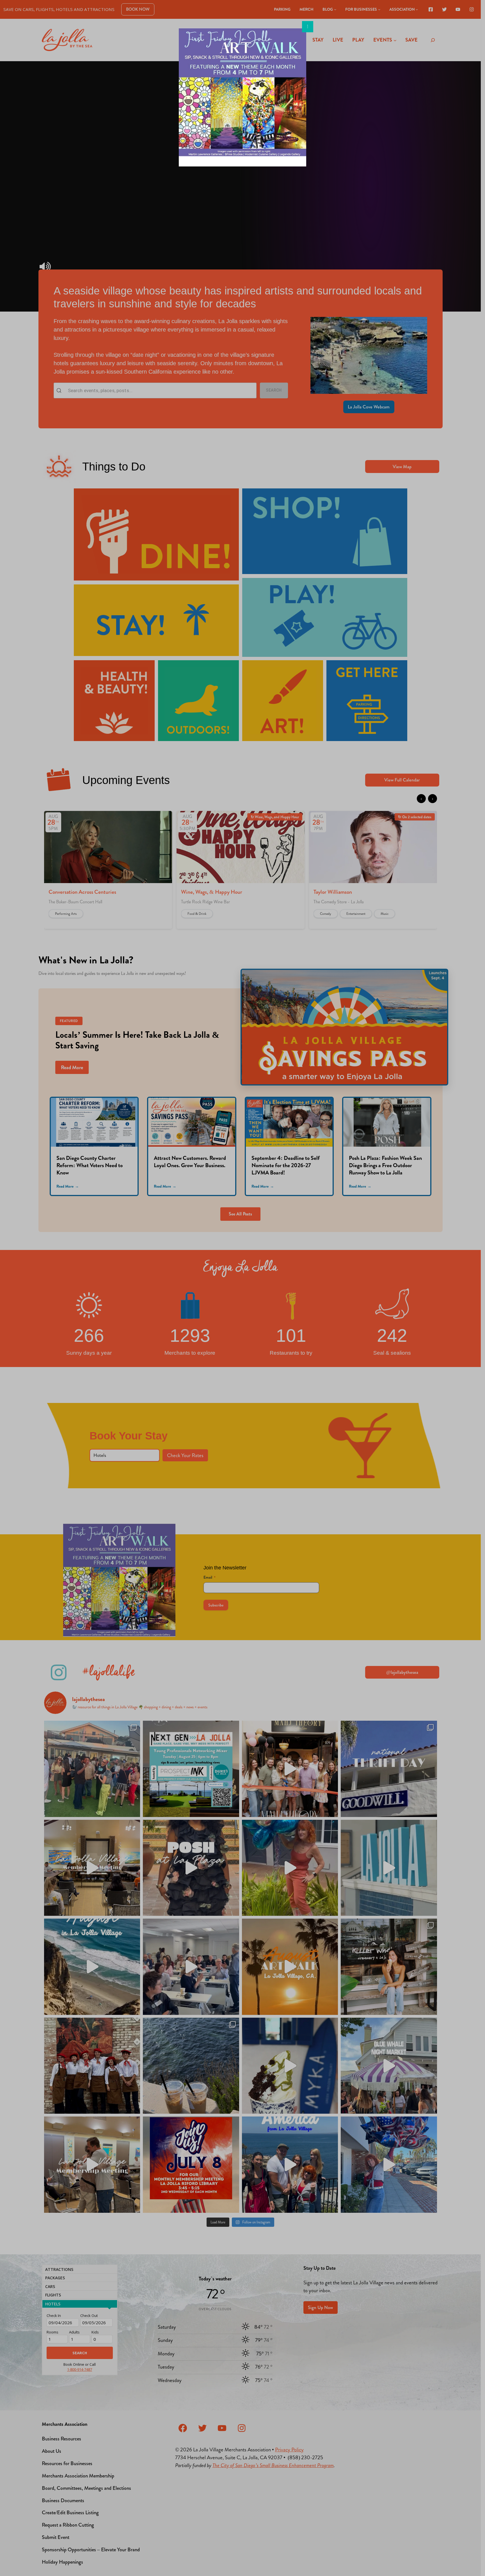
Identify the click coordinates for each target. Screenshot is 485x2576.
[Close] (308, 27)
